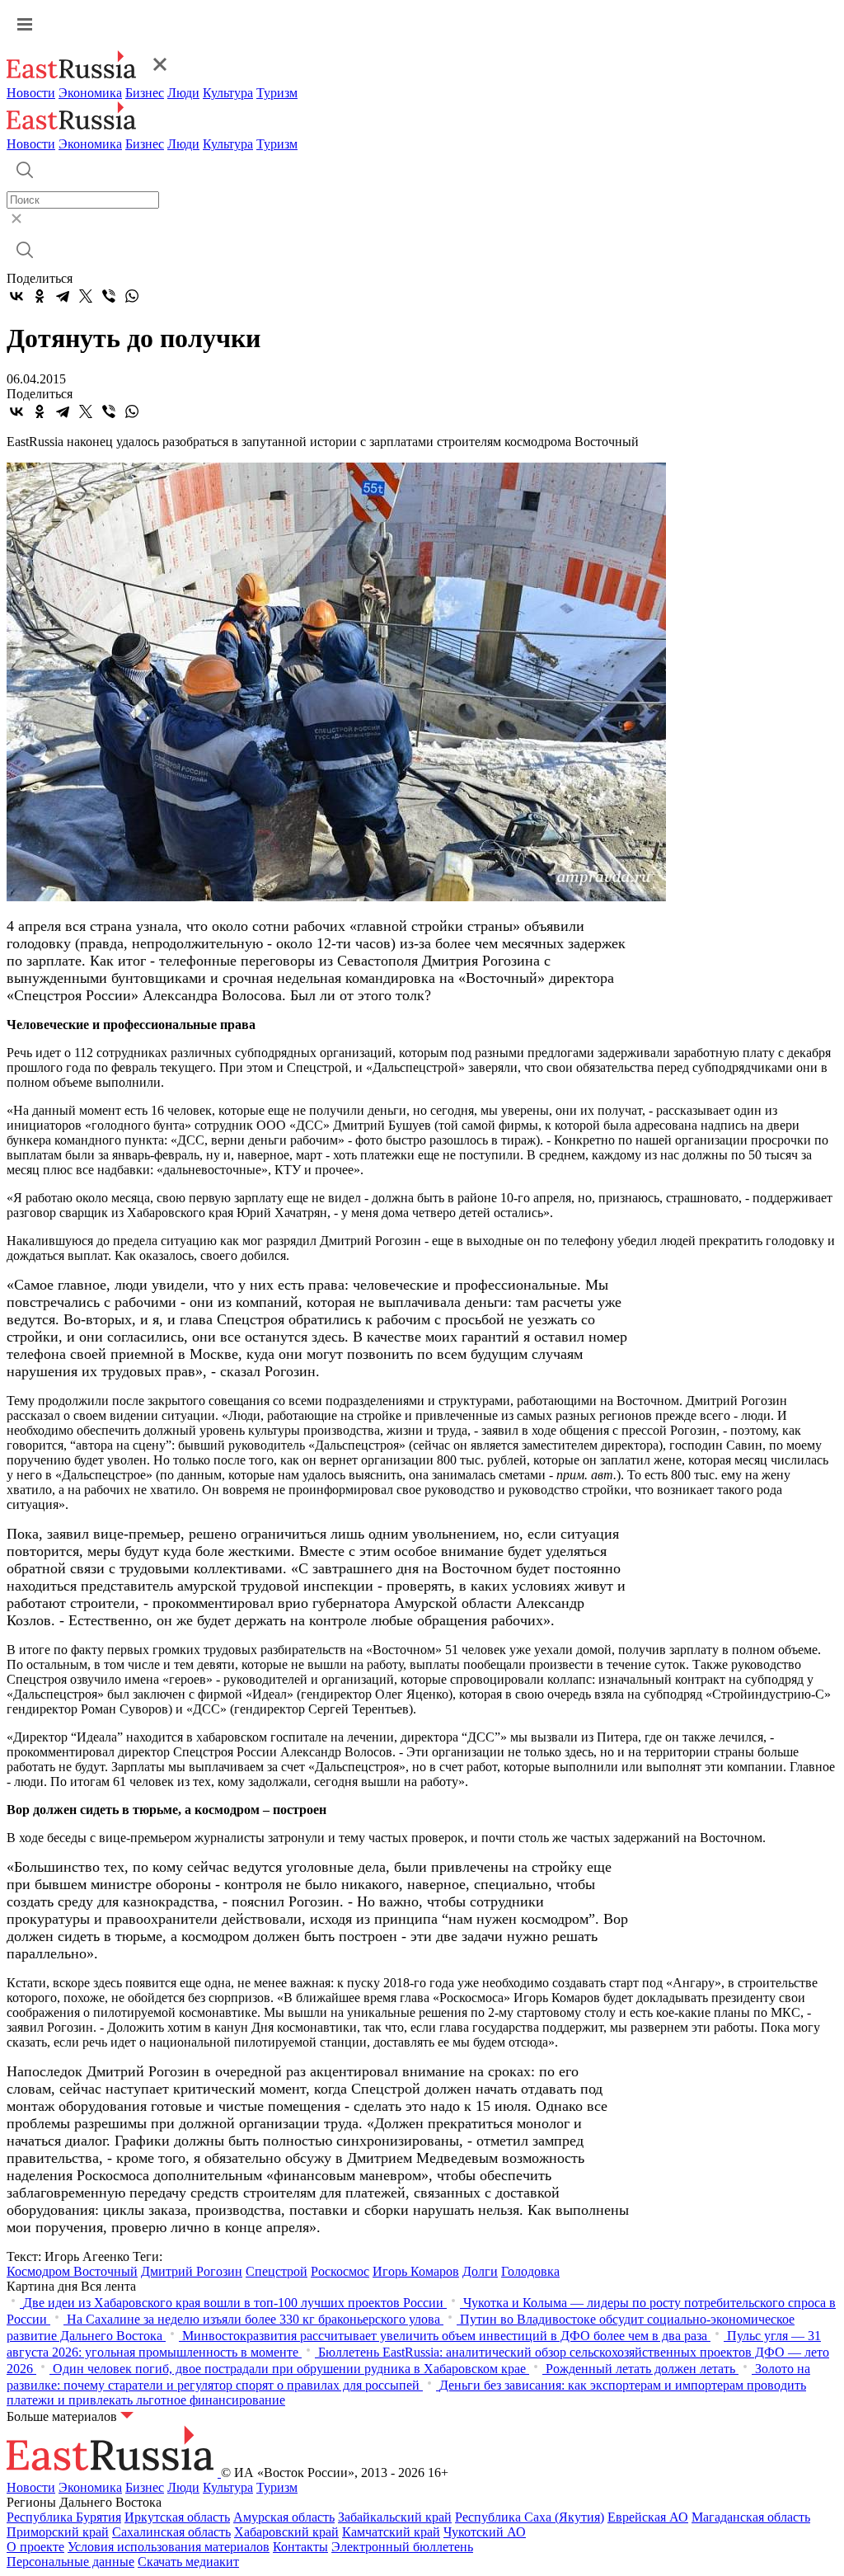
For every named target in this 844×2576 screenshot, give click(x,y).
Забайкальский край (395, 2517)
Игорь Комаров (416, 2271)
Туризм (277, 93)
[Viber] (109, 296)
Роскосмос (340, 2271)
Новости (31, 93)
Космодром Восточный (72, 2271)
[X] (86, 296)
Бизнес (145, 93)
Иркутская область (177, 2517)
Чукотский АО (485, 2532)
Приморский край (58, 2532)
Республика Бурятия (64, 2517)
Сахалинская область (171, 2532)
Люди (183, 93)
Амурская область (284, 2517)
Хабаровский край (286, 2532)
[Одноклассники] (40, 296)
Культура (228, 93)
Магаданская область (751, 2517)
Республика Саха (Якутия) (530, 2517)
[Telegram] (63, 296)
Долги (480, 2271)
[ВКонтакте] (16, 296)
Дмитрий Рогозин (192, 2271)
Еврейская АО (648, 2517)
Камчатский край (391, 2532)
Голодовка (530, 2271)
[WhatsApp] (132, 296)
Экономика (90, 93)
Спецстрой (277, 2271)
